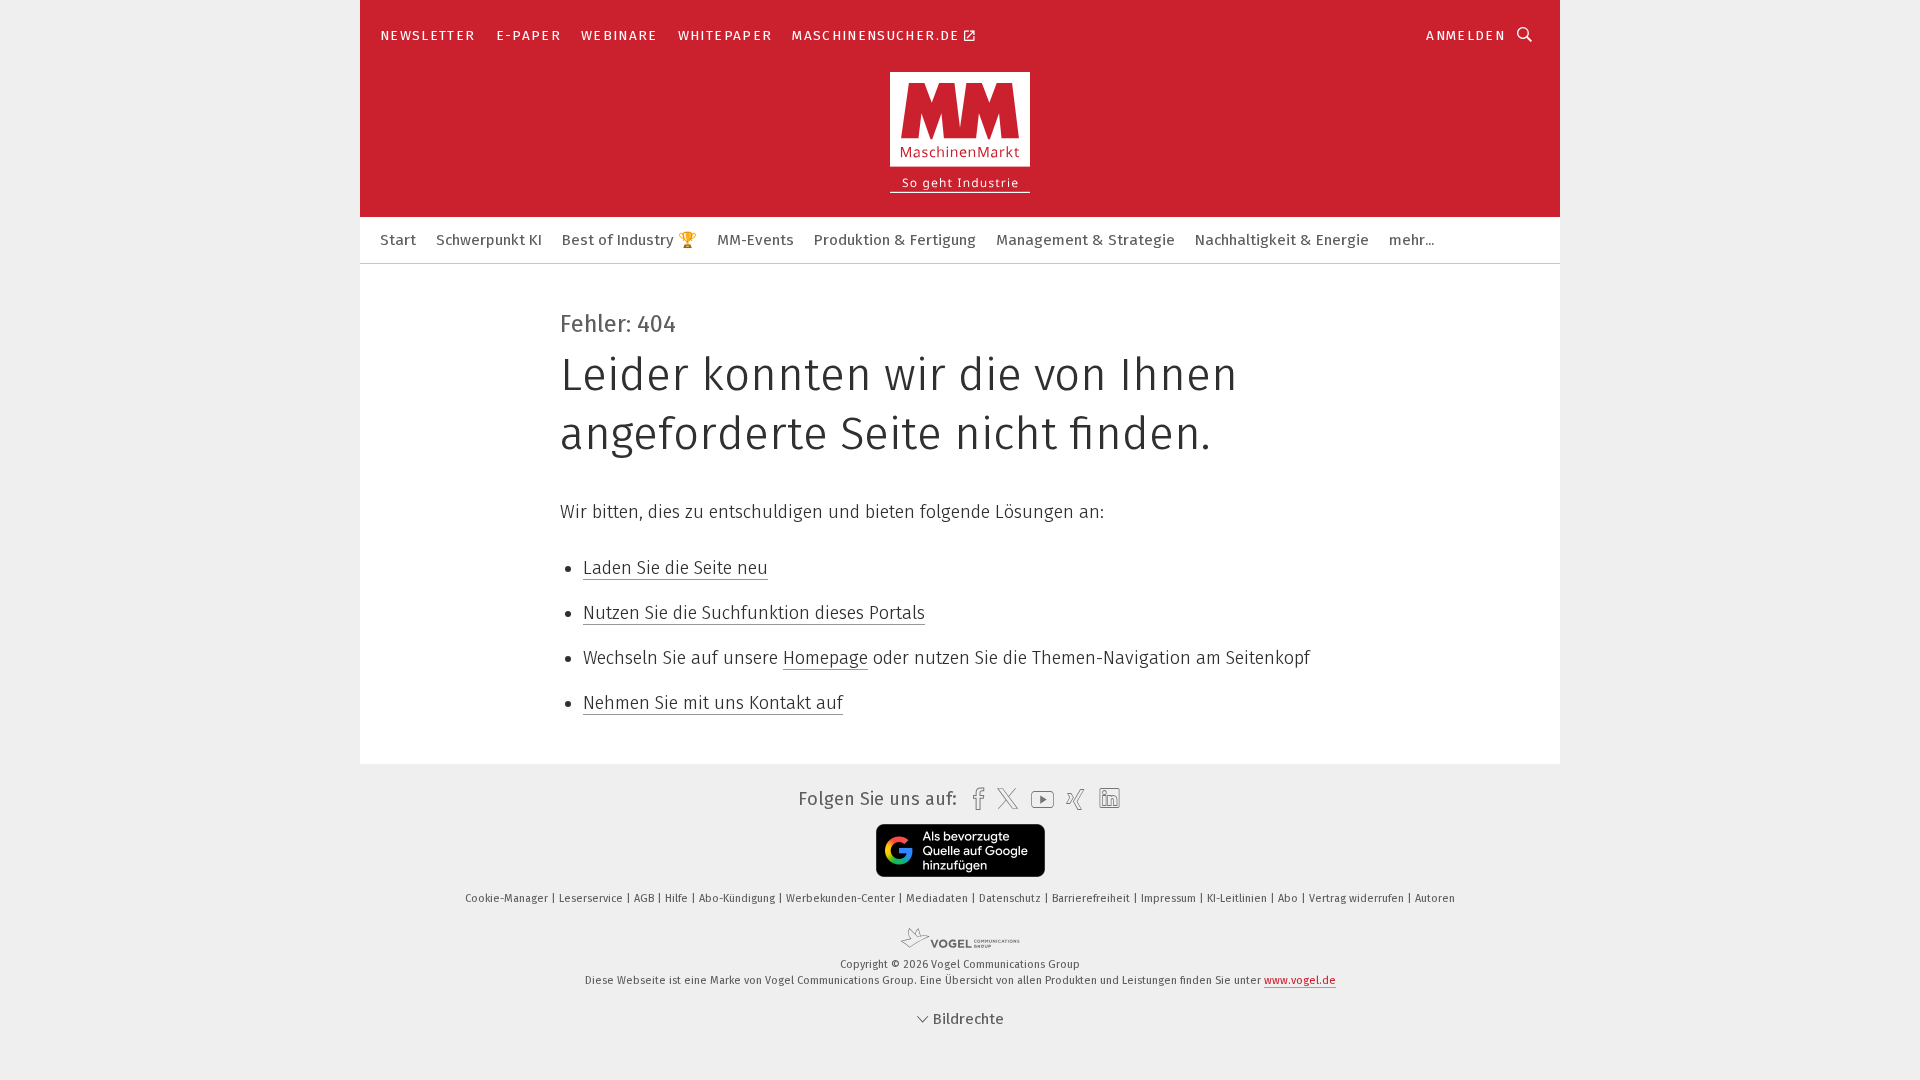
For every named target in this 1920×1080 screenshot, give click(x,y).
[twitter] (1002, 799)
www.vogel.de (1300, 980)
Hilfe (678, 898)
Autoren (1435, 898)
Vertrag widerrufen (1358, 898)
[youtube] (1037, 799)
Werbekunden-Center (842, 898)
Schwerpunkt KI (489, 240)
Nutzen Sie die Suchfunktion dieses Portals (754, 613)
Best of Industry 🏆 (629, 240)
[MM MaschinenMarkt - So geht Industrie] (398, 238)
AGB (645, 898)
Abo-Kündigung (738, 898)
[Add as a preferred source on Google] (960, 850)
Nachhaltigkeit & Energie (1282, 240)
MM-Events (755, 240)
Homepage (825, 658)
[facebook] (973, 799)
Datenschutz (1011, 898)
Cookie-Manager (508, 898)
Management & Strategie (1085, 240)
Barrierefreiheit (1092, 898)
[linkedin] (1104, 799)
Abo (1289, 898)
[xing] (1070, 799)
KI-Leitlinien (1238, 898)
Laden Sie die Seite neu (675, 568)
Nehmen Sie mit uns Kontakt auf (713, 703)
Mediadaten (938, 898)
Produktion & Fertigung (895, 240)
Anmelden (1465, 35)
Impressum (1170, 898)
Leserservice (592, 898)
